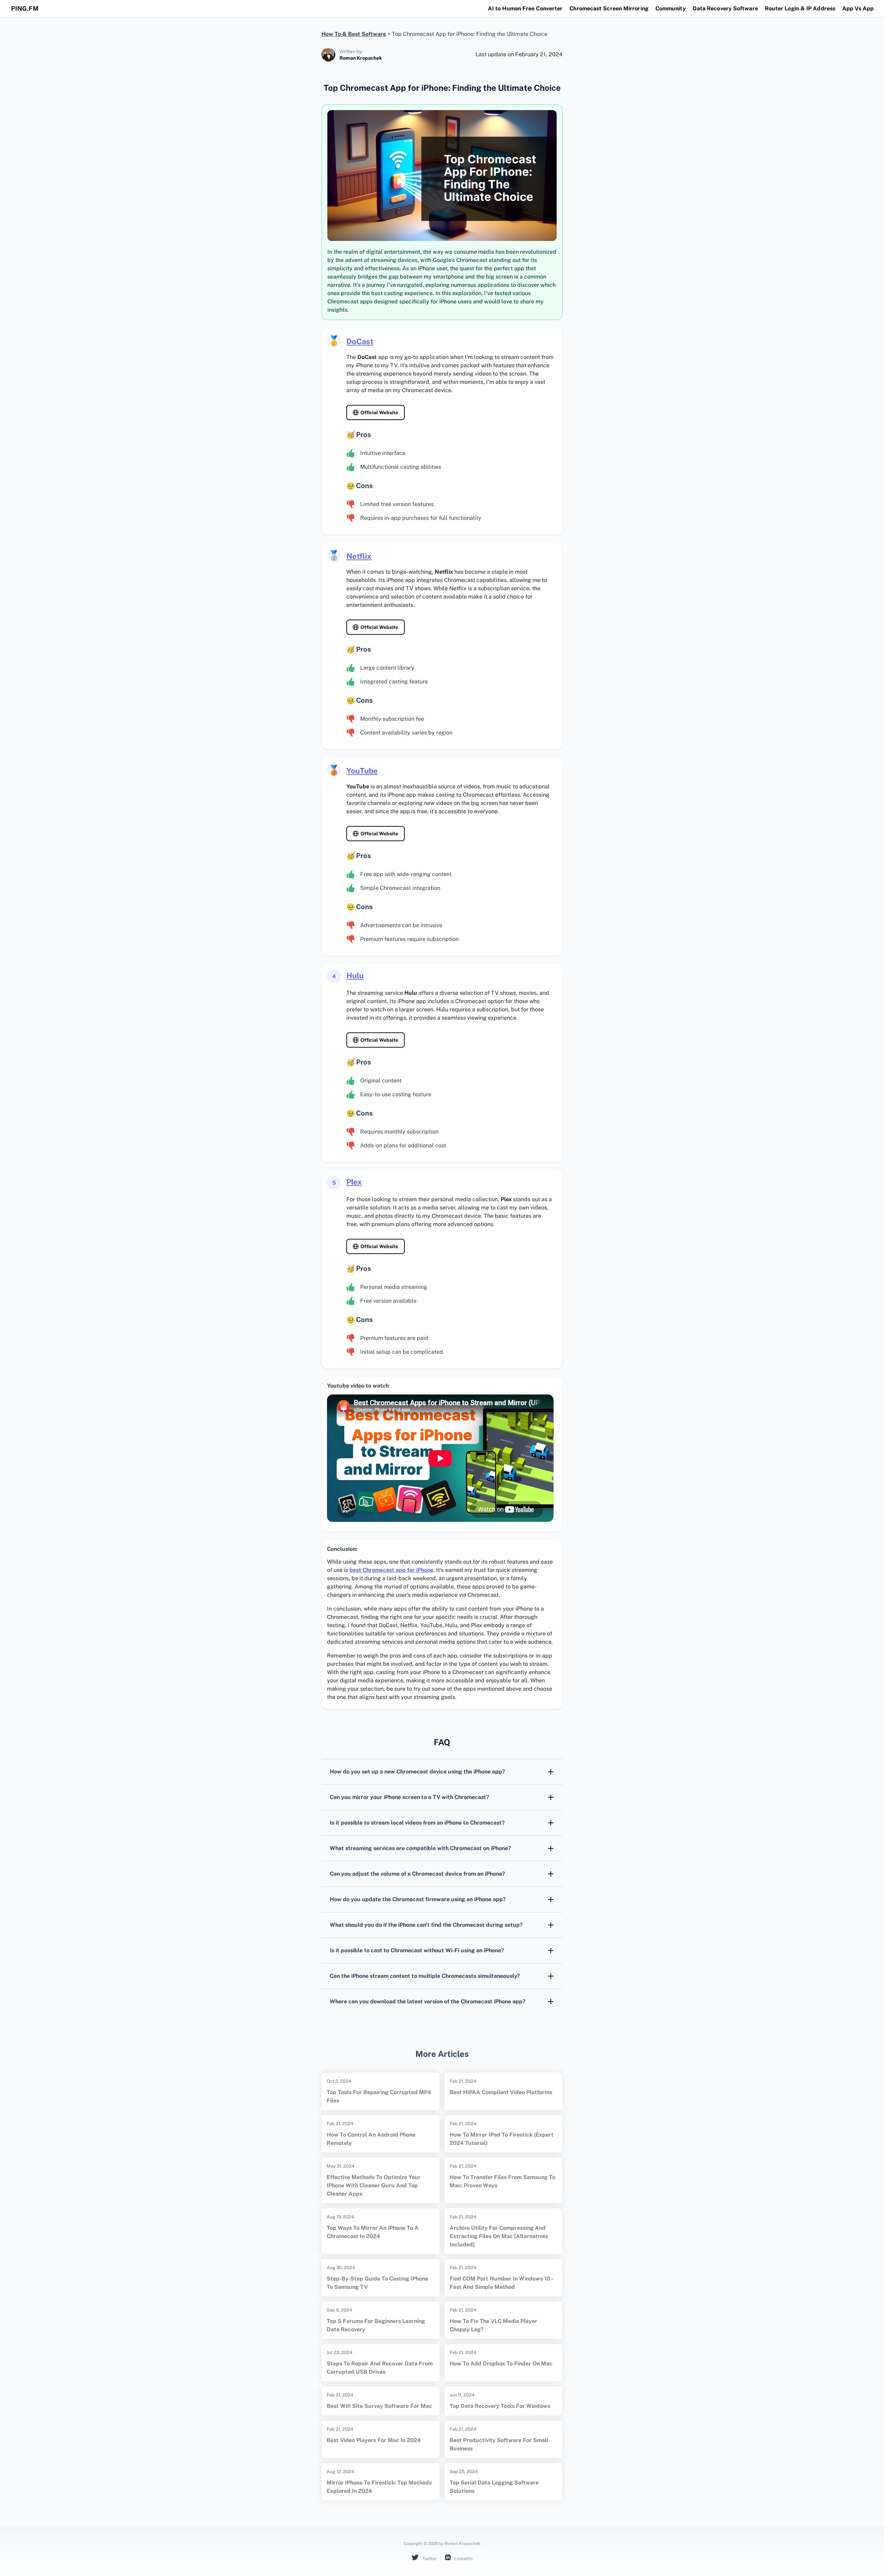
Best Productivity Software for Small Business (499, 2444)
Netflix (359, 556)
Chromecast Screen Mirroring (609, 8)
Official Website (379, 412)
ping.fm (25, 8)
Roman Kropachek (361, 58)
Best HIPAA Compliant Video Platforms (501, 2092)
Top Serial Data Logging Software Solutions (494, 2487)
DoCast (360, 341)
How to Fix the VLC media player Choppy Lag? (493, 2325)
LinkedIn (463, 2559)
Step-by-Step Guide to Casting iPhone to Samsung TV (377, 2283)
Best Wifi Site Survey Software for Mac (379, 2406)
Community (671, 8)
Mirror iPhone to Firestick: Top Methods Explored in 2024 (379, 2487)
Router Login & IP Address (800, 8)
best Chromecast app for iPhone (391, 1570)
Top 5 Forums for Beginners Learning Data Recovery (376, 2325)
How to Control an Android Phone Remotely (371, 2139)
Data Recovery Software (725, 8)
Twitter (429, 2559)
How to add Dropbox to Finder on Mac (501, 2364)
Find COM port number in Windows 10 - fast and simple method (501, 2283)
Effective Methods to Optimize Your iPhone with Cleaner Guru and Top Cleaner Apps (374, 2185)
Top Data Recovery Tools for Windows (500, 2406)
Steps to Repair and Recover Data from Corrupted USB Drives (380, 2368)
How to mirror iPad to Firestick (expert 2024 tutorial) (502, 2139)
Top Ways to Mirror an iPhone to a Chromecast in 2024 (373, 2232)
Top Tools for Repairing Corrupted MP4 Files (379, 2096)
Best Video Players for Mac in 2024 (374, 2440)
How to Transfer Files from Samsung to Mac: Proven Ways (502, 2181)
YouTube (362, 771)
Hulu (355, 975)
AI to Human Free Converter (525, 8)
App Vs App (858, 8)
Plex (354, 1182)
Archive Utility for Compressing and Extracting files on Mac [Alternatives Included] (499, 2236)
